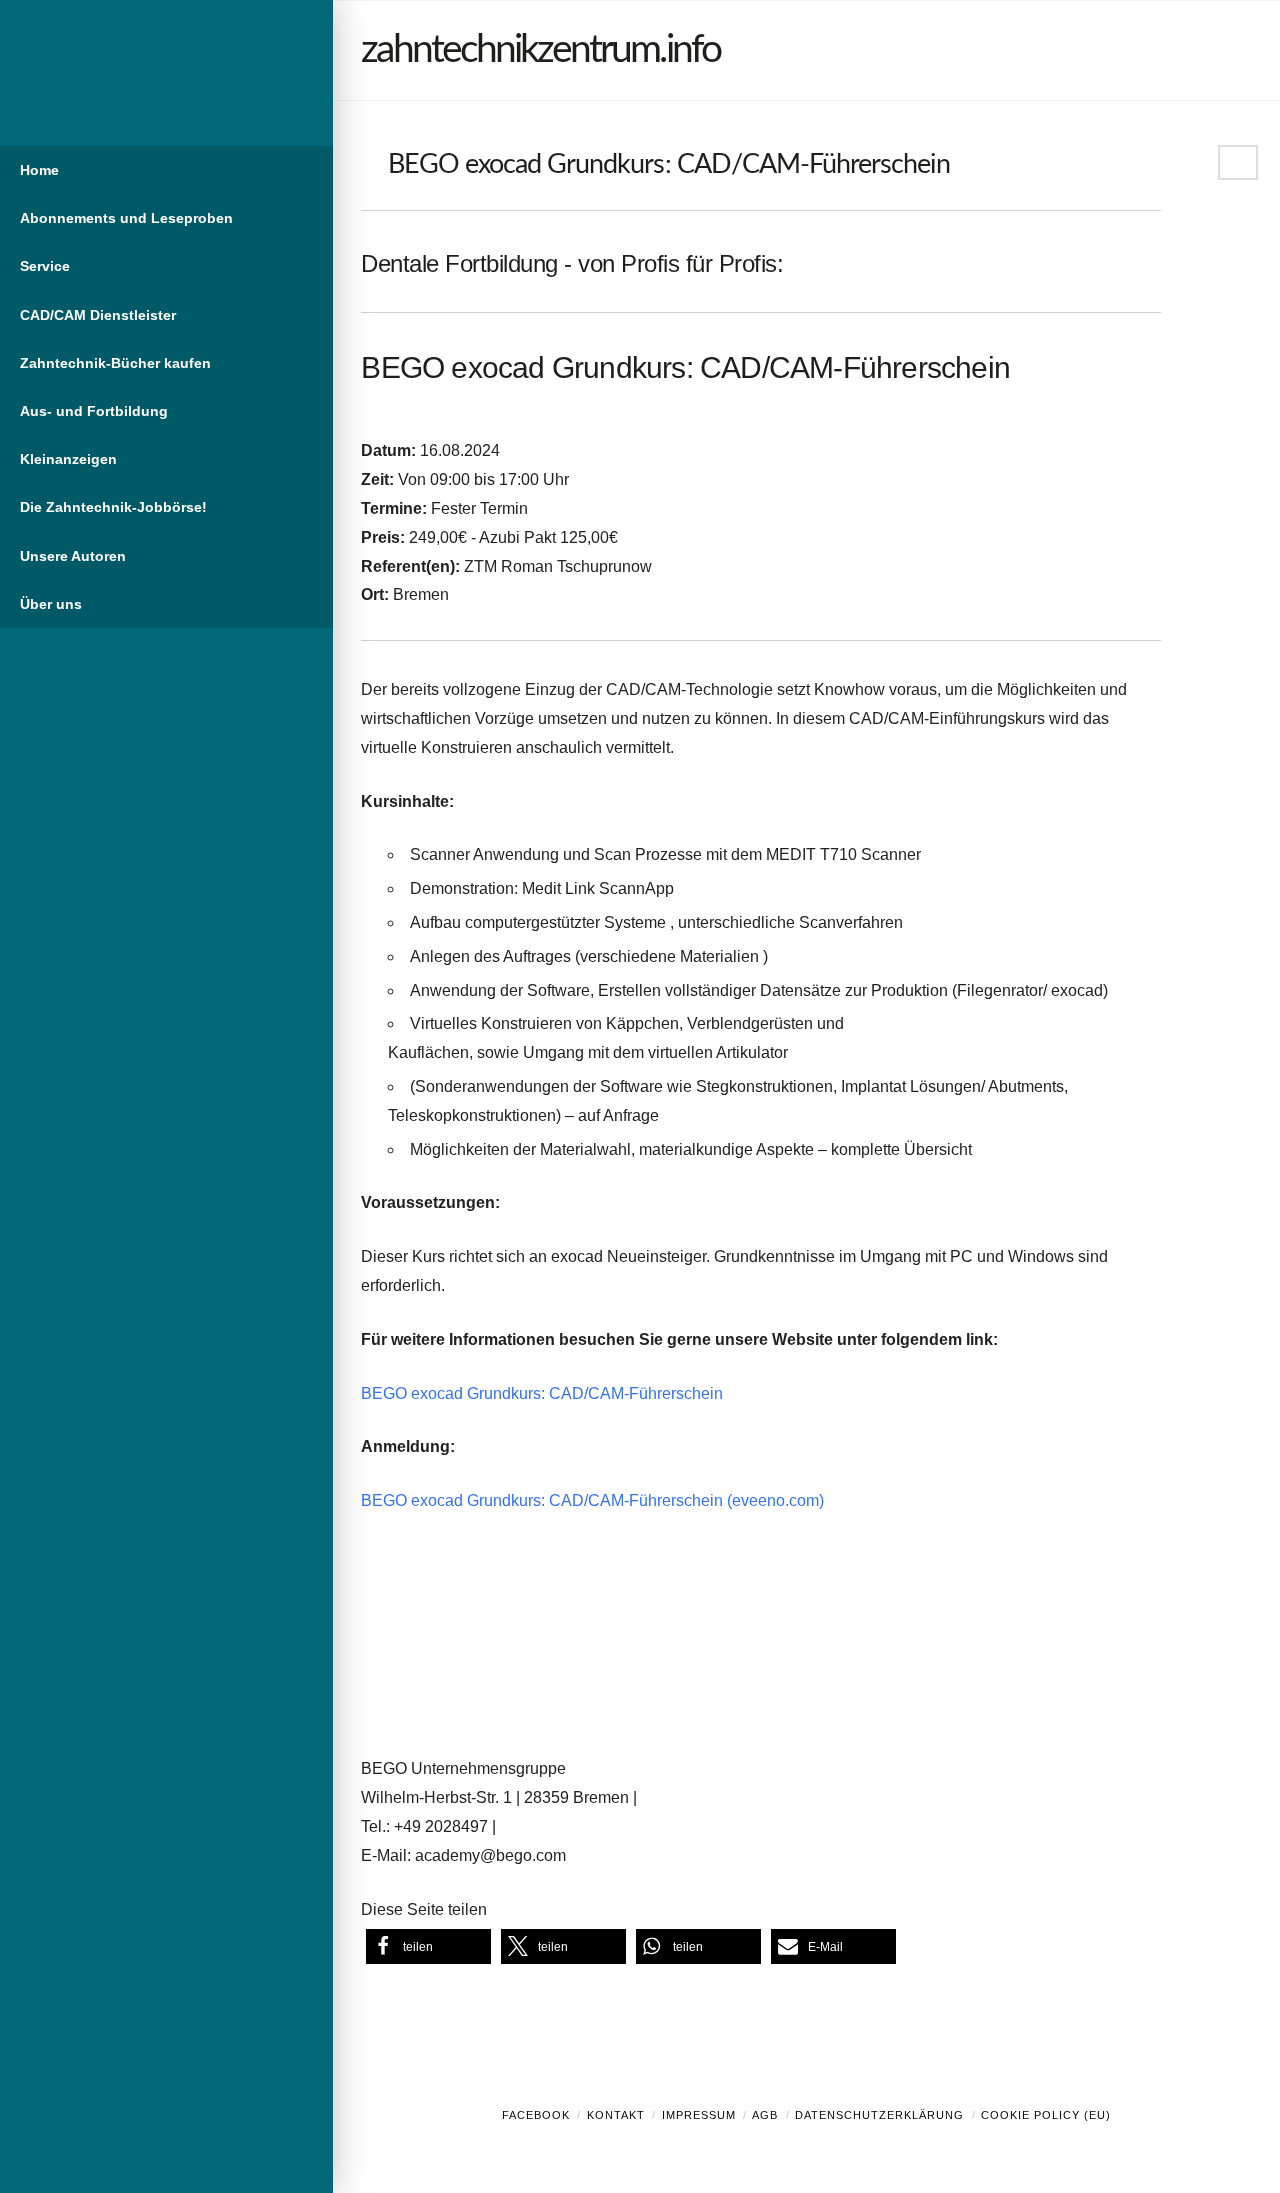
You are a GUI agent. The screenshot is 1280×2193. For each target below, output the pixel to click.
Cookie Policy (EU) (1046, 2115)
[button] (428, 1946)
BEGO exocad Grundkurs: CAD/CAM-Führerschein (542, 1393)
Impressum (699, 2115)
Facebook (536, 2115)
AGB (765, 2115)
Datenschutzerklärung (879, 2115)
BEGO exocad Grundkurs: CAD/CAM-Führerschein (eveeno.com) (592, 1500)
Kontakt (616, 2115)
